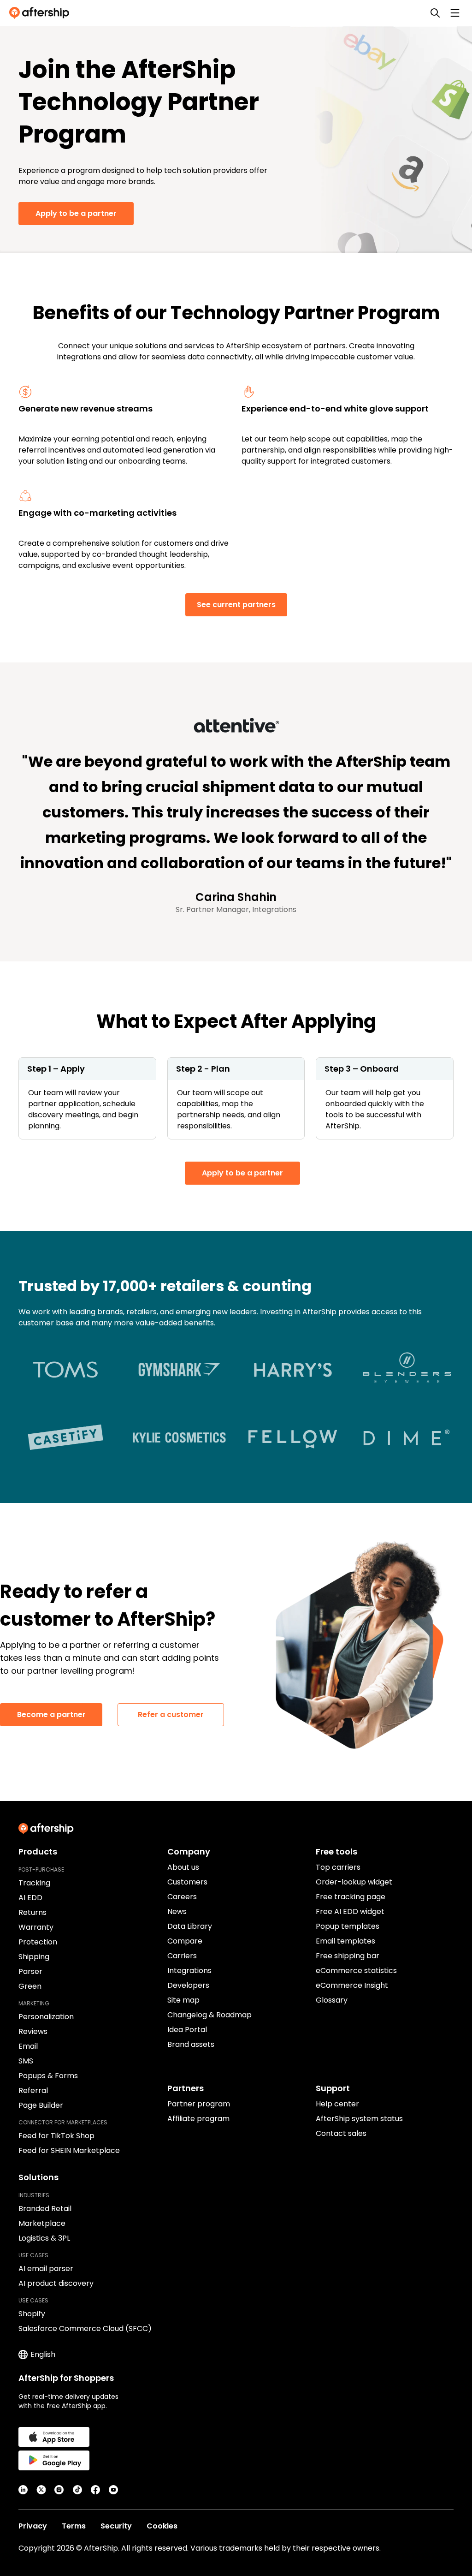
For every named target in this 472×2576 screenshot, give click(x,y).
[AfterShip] (41, 13)
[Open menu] (455, 13)
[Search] (435, 13)
